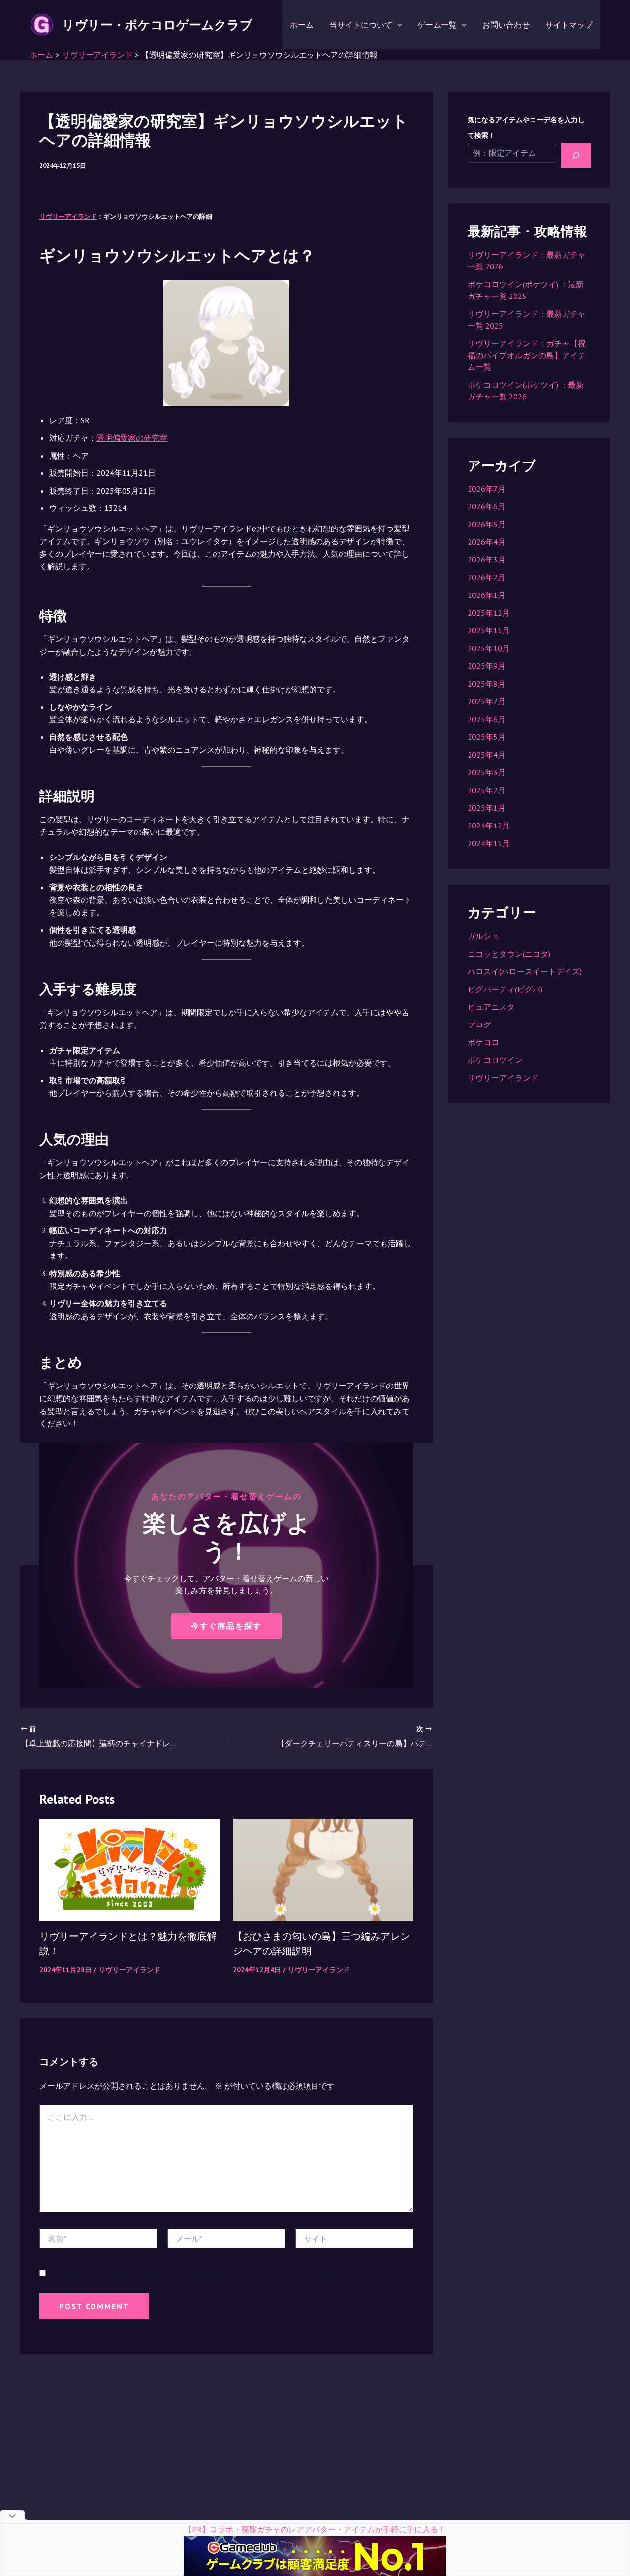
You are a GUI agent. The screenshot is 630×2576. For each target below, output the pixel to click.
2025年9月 (487, 666)
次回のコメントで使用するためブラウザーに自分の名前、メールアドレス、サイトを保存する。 (201, 2274)
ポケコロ (483, 1042)
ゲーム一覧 (437, 25)
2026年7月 (487, 489)
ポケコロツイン (495, 1060)
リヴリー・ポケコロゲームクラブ (157, 25)
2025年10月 (489, 648)
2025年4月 (487, 755)
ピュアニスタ (491, 1007)
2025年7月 (487, 701)
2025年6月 (487, 719)
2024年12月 (489, 826)
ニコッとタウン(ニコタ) (509, 954)
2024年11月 (489, 843)
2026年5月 (487, 524)
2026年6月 (487, 506)
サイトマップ (569, 25)
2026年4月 (487, 542)
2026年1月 (487, 595)
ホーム (302, 25)
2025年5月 (487, 737)
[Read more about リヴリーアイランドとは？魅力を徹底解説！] (130, 1869)
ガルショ (483, 936)
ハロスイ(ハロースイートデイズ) (525, 971)
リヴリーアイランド (68, 216)
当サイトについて (361, 25)
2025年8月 (487, 684)
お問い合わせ (506, 25)
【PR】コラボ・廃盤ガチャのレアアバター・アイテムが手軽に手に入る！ (315, 2529)
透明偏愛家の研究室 (132, 438)
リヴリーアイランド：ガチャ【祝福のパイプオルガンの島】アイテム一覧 (527, 355)
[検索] (576, 155)
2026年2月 (487, 577)
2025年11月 (489, 630)
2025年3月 (487, 772)
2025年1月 (487, 808)
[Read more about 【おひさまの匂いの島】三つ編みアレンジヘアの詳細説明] (323, 1869)
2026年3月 (487, 560)
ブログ (479, 1024)
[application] (397, 25)
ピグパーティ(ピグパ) (505, 989)
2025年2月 (487, 790)
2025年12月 (489, 613)
